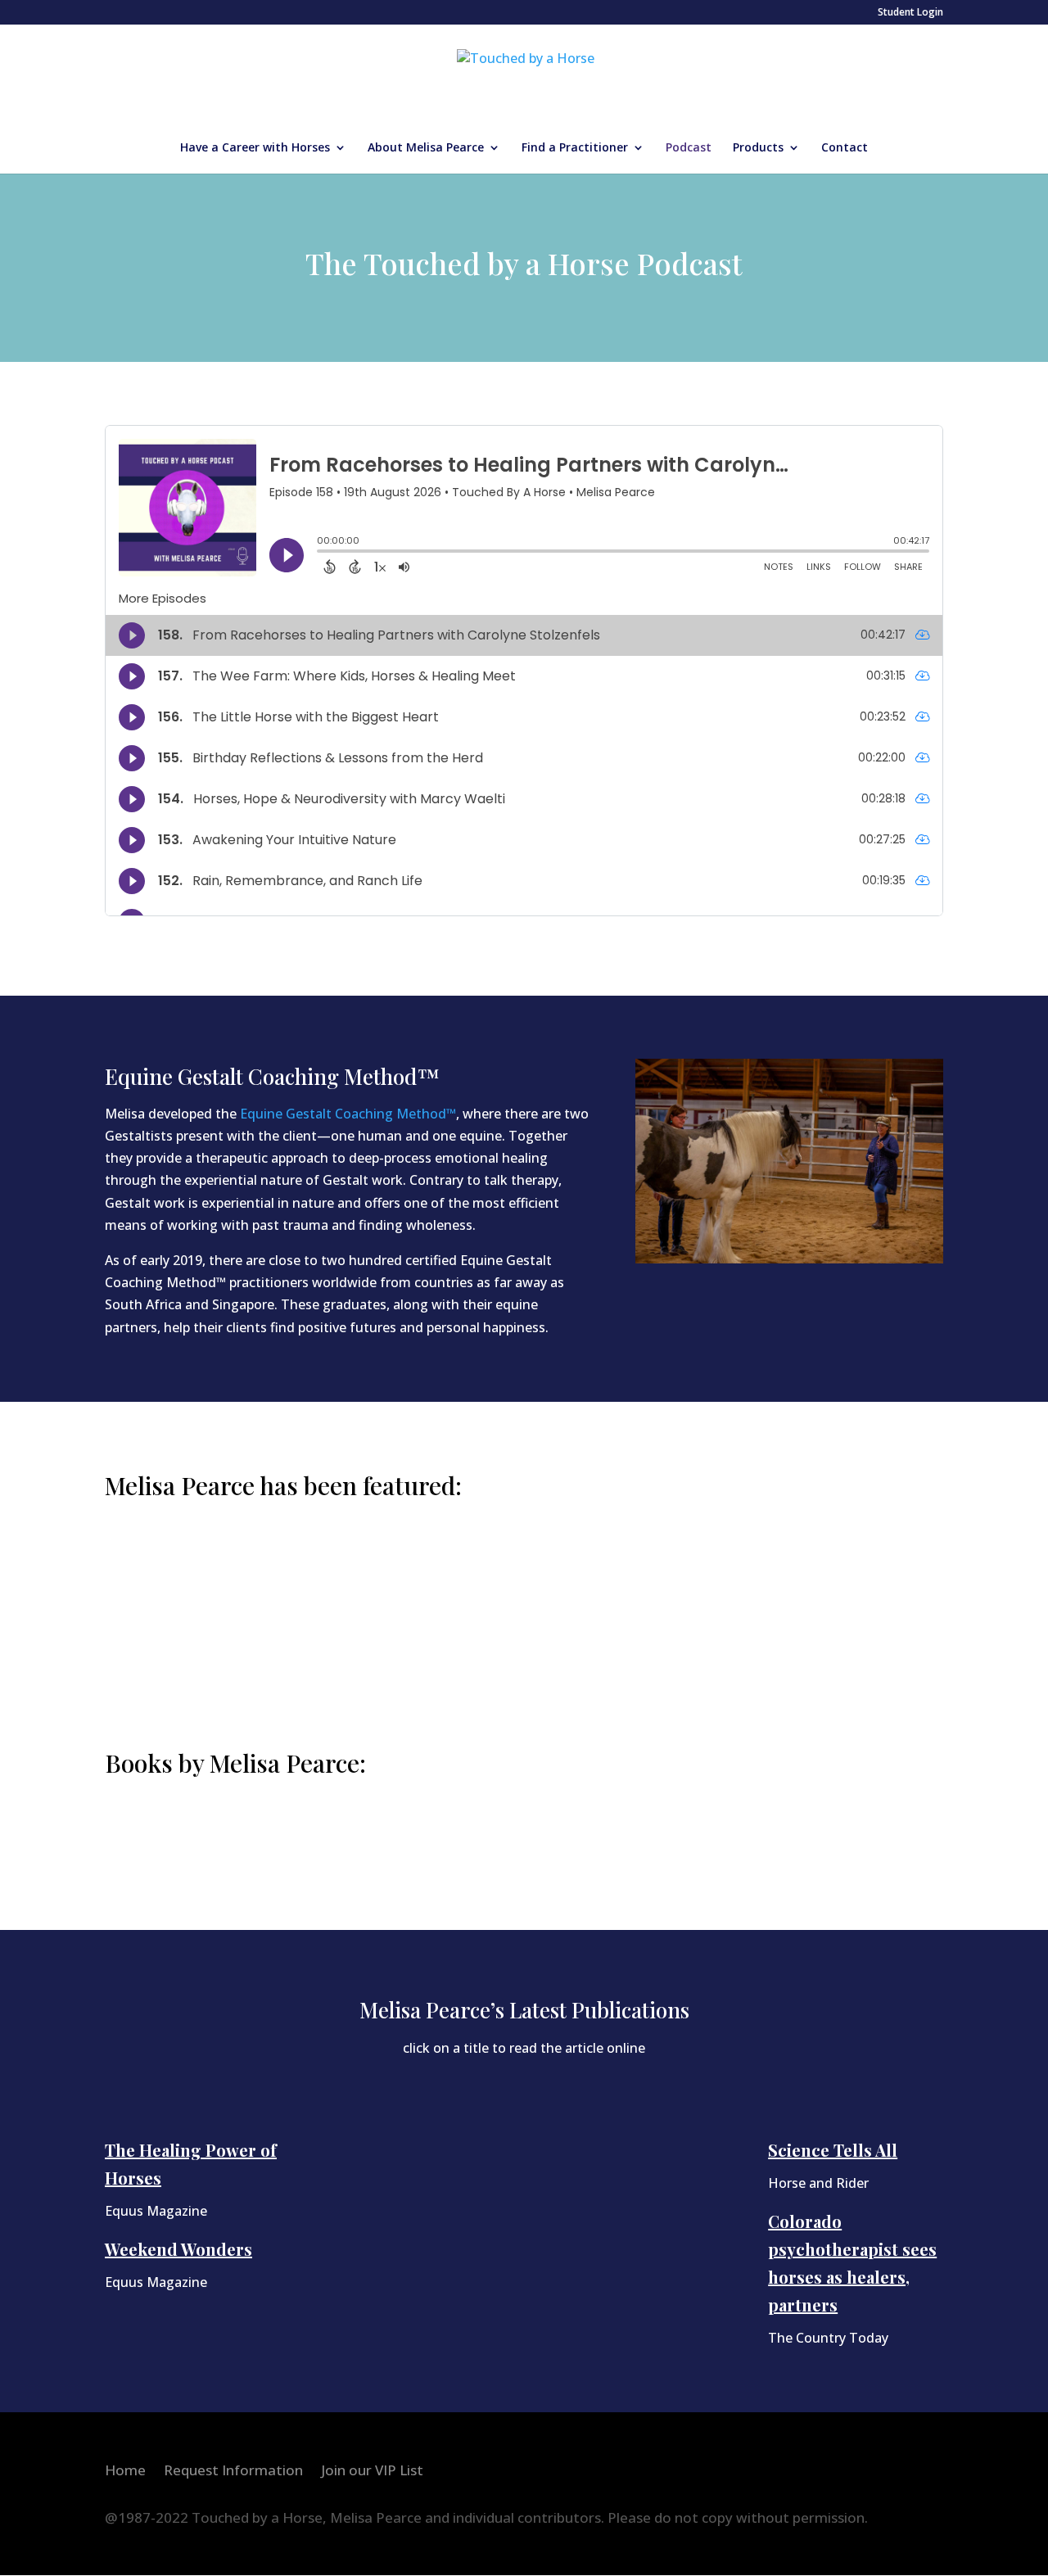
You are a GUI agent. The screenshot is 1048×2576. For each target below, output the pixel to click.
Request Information (233, 2472)
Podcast (689, 148)
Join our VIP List (372, 2472)
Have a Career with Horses (255, 148)
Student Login (910, 13)
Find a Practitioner (575, 148)
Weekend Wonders (178, 2249)
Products (758, 148)
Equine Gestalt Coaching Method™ (348, 1114)
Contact (845, 148)
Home (125, 2472)
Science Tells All (833, 2150)
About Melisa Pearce (426, 148)
